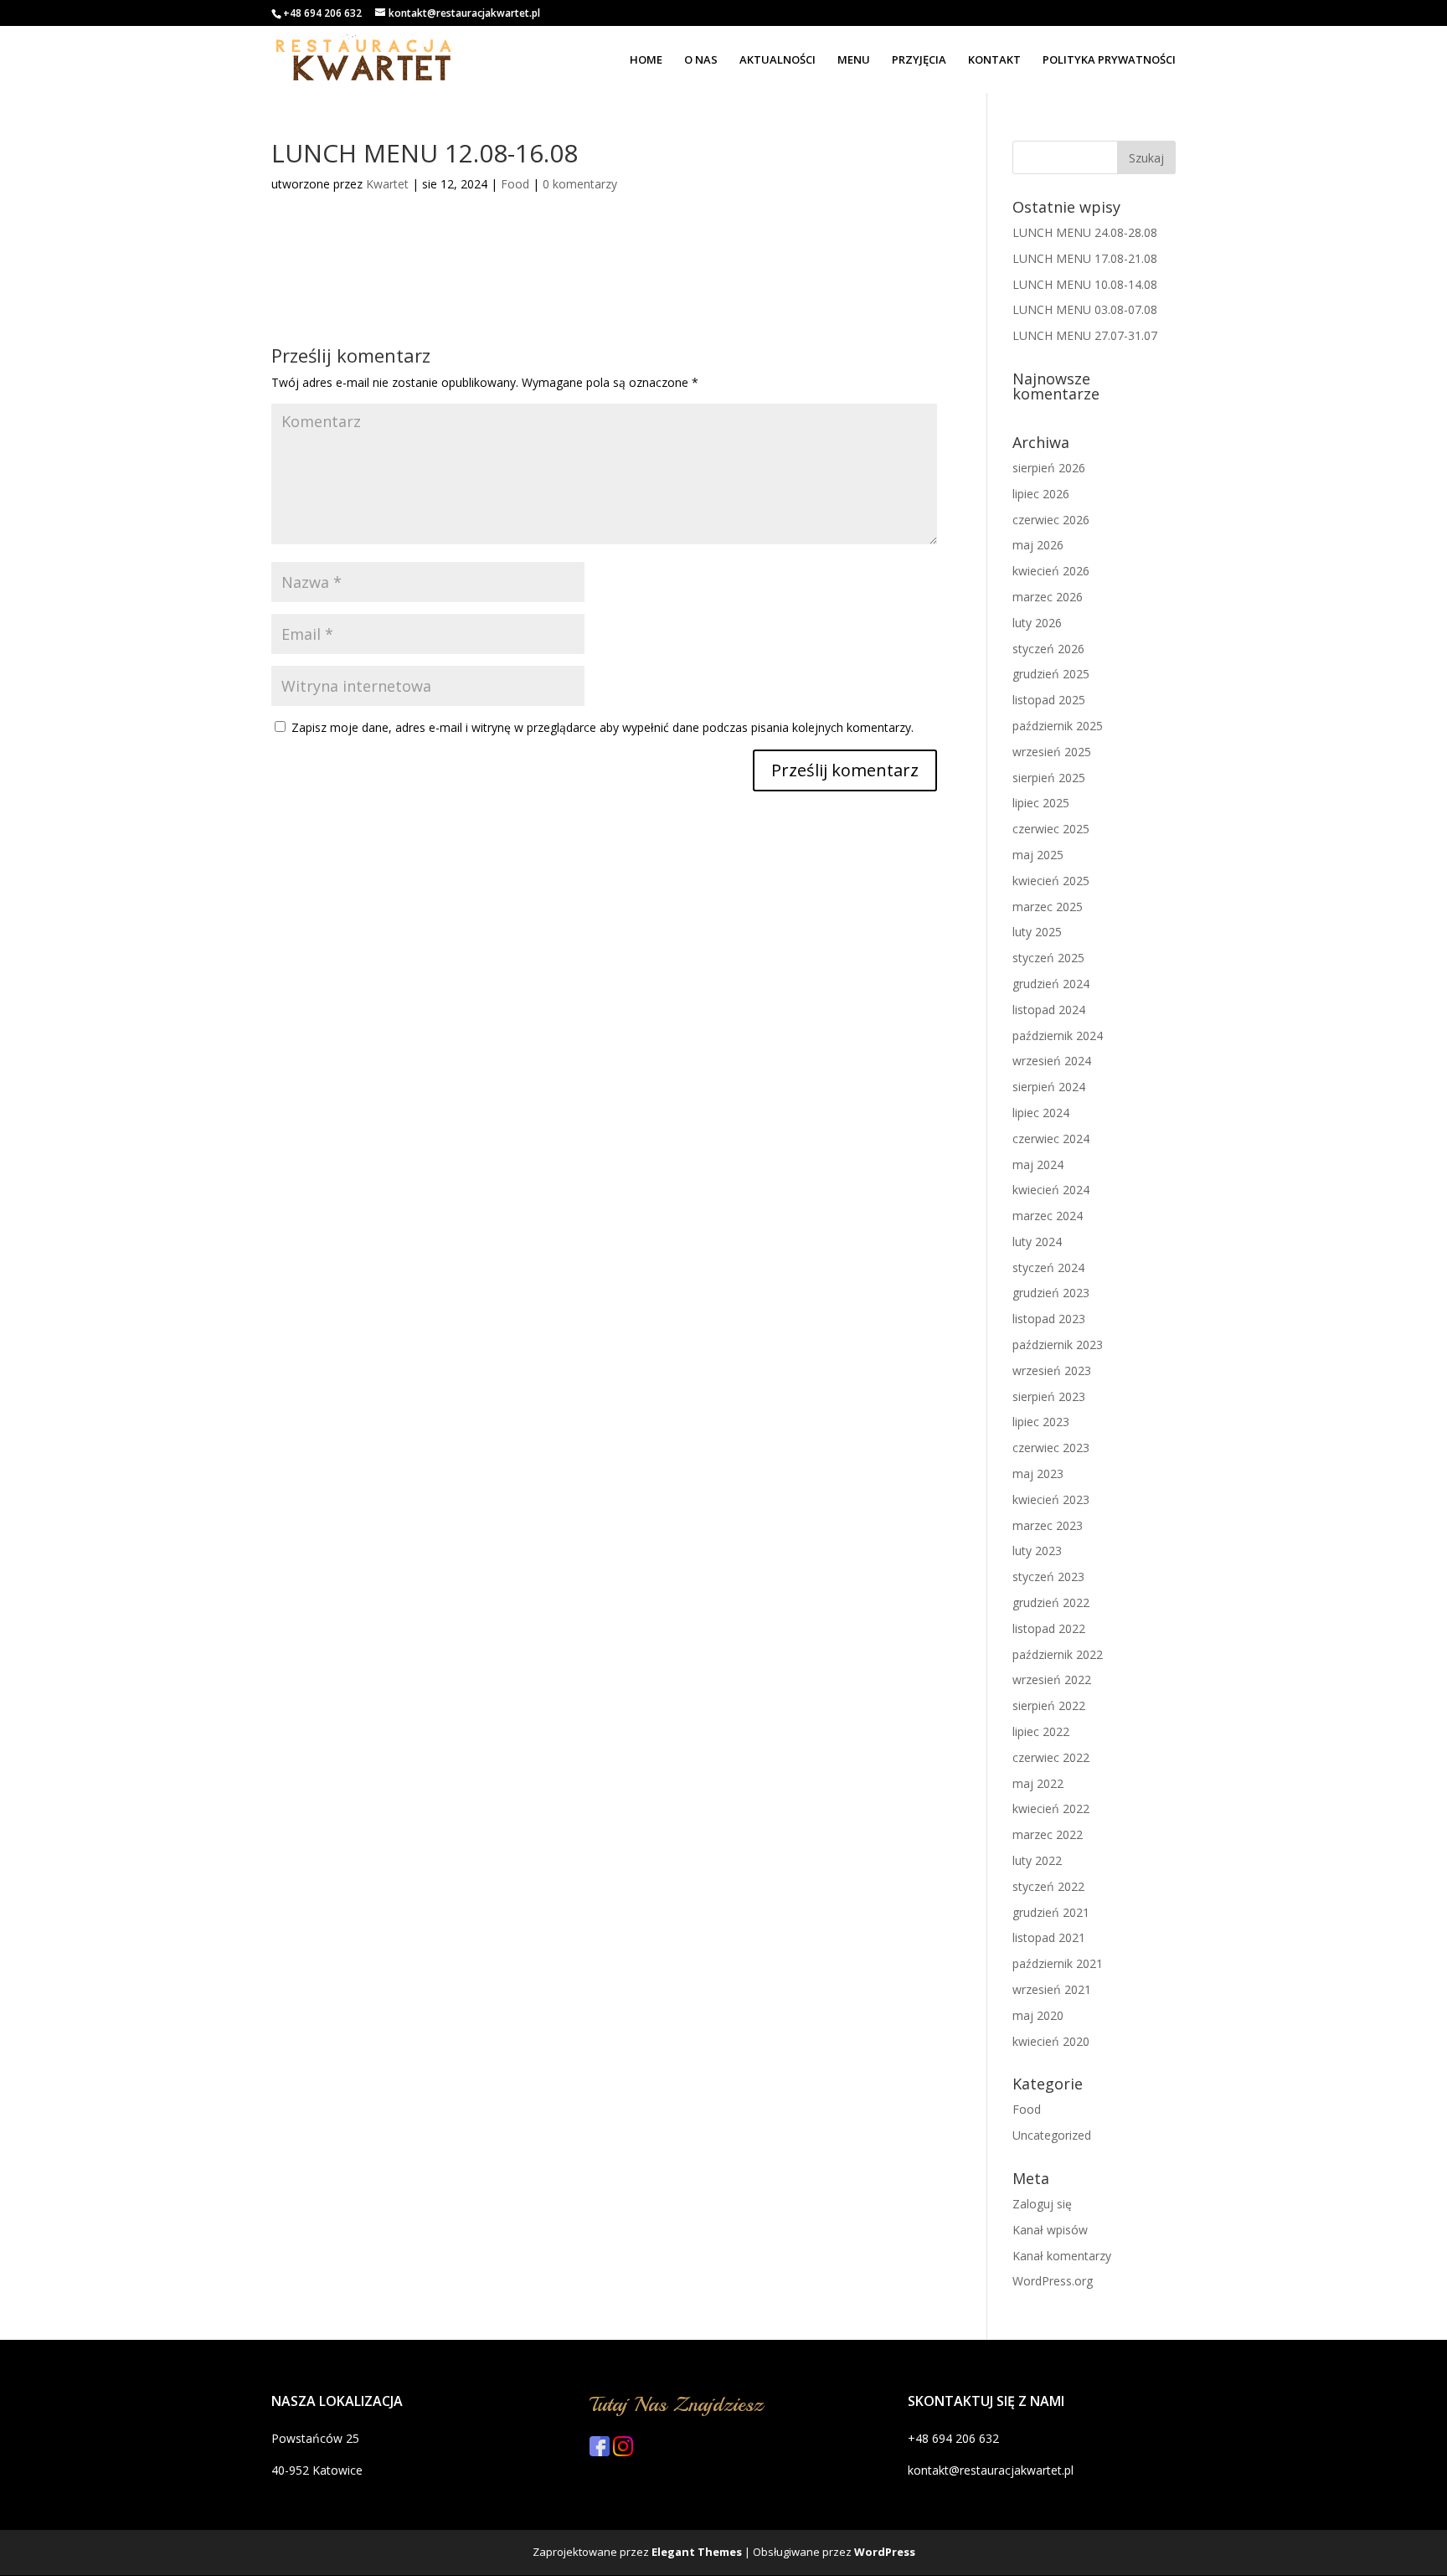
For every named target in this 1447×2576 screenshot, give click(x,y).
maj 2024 (1038, 1164)
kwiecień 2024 (1051, 1190)
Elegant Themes (697, 2552)
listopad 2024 (1049, 1010)
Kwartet (387, 184)
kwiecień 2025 (1051, 881)
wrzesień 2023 (1052, 1370)
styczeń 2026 (1048, 649)
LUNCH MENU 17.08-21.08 (1085, 258)
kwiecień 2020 (1051, 2041)
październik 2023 (1058, 1345)
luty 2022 (1037, 1860)
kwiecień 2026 (1051, 571)
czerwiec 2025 (1051, 829)
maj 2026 (1038, 545)
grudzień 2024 (1051, 984)
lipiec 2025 (1041, 803)
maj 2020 (1038, 2015)
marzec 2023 (1048, 1525)
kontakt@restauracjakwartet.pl (991, 2470)
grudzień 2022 (1051, 1602)
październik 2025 (1058, 726)
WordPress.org (1053, 2281)
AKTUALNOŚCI (778, 60)
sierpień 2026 (1049, 468)
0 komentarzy (580, 184)
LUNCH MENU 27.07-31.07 (1085, 335)
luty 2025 (1037, 932)
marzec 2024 (1048, 1216)
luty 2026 (1037, 623)
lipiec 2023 (1041, 1422)
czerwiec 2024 (1051, 1139)
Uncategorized (1052, 2135)
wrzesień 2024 (1052, 1061)
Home (646, 60)
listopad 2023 (1049, 1319)
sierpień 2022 (1049, 1705)
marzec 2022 (1048, 1834)
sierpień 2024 (1049, 1087)
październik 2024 (1058, 1036)
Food (515, 184)
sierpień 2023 (1049, 1396)
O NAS (701, 60)
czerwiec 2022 (1051, 1757)
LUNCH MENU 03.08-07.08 (1085, 309)
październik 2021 (1058, 1963)
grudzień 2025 (1051, 674)
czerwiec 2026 (1051, 520)
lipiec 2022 (1041, 1731)
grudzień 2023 (1051, 1293)
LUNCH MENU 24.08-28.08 (1085, 232)
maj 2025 (1038, 855)
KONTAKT (994, 60)
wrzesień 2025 (1052, 752)
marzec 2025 (1048, 907)
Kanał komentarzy (1062, 2256)
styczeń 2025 (1048, 958)
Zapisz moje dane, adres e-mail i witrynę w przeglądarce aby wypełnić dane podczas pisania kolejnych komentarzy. (602, 727)
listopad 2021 (1049, 1937)
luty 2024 (1037, 1242)
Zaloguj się (1042, 2204)
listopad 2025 (1049, 700)
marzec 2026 (1048, 597)
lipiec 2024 (1041, 1113)
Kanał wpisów (1050, 2230)
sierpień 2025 (1049, 778)
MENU (854, 60)
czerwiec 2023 (1051, 1448)
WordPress (885, 2552)
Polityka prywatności (1109, 60)
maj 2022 (1038, 1783)
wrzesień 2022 (1052, 1680)
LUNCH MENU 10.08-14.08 (1085, 284)
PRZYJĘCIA (919, 60)
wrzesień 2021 (1052, 1989)
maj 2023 (1038, 1473)
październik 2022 (1058, 1654)
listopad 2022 (1049, 1628)
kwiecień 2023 (1051, 1499)
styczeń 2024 (1048, 1267)
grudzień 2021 (1051, 1912)
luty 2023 (1037, 1551)
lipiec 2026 (1041, 494)
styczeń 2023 (1048, 1577)
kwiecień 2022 (1051, 1808)
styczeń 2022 (1048, 1886)
